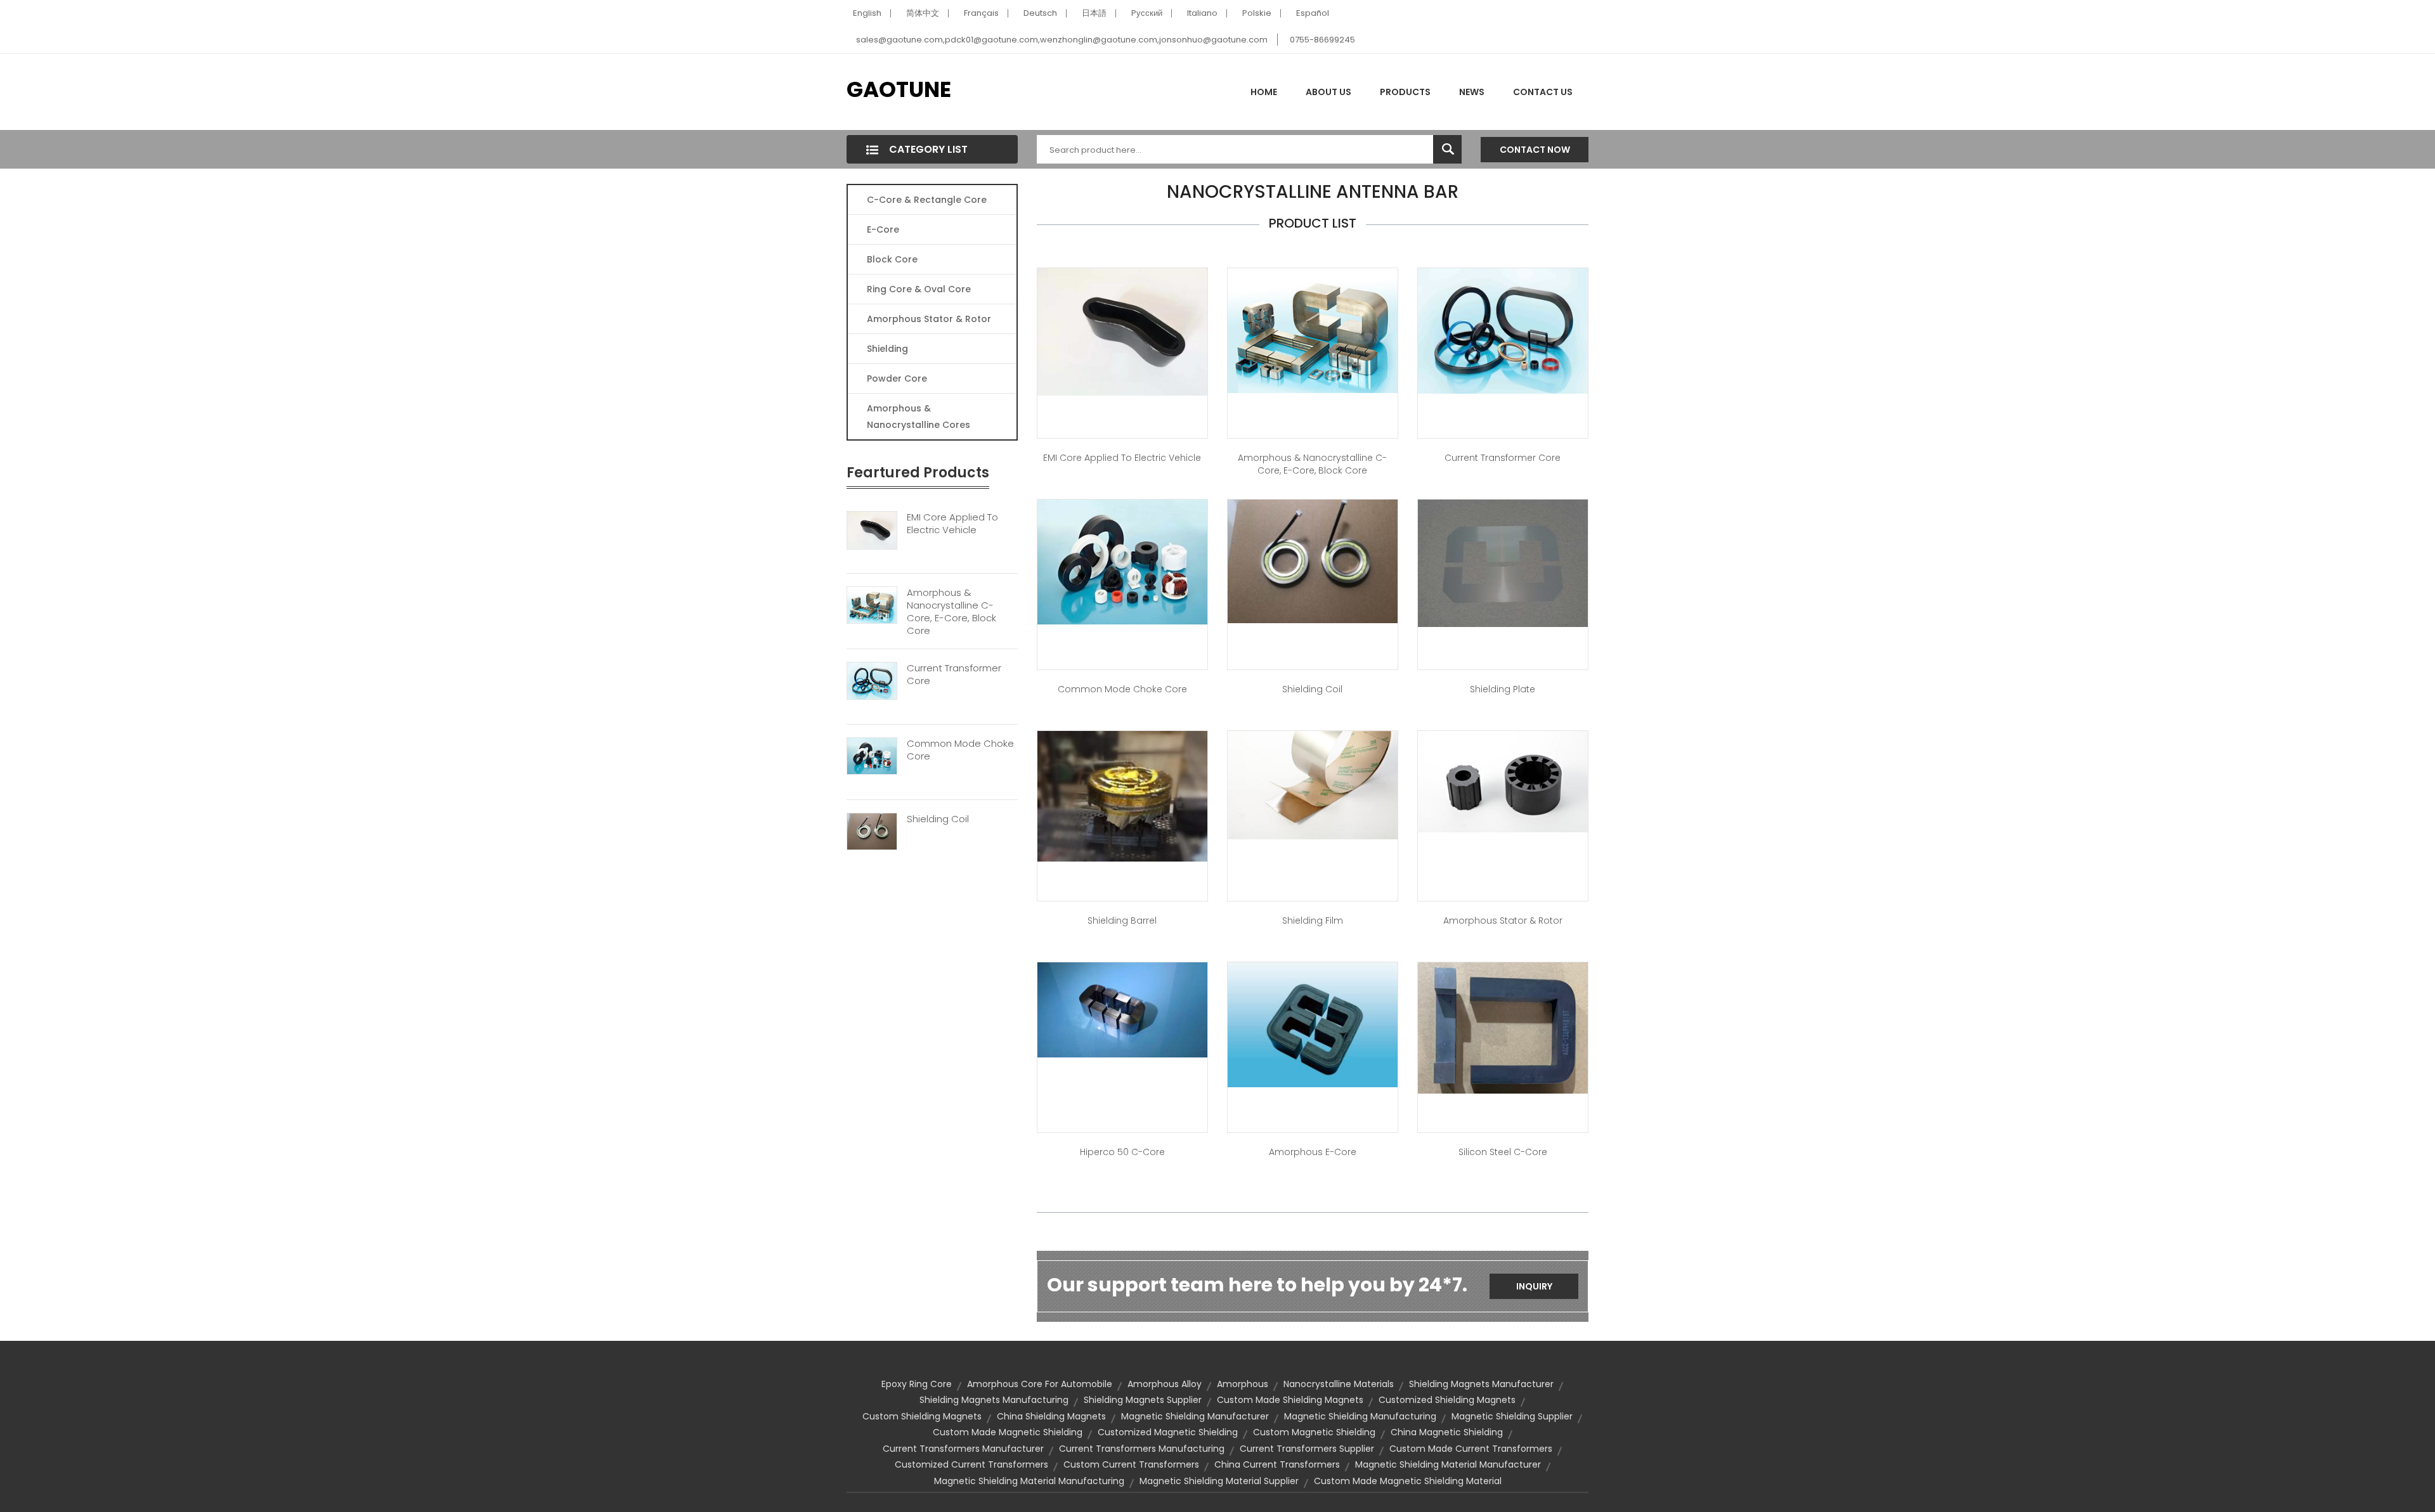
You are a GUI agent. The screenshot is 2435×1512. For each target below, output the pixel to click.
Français (981, 13)
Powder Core (897, 378)
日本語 (1094, 13)
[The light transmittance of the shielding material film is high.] (1313, 784)
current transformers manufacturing (1142, 1449)
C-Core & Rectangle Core (927, 200)
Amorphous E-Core (1313, 1152)
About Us (1328, 92)
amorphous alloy (1165, 1384)
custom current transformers (1131, 1464)
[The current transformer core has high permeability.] (1503, 330)
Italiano (1202, 13)
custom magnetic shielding (1314, 1432)
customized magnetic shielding (1168, 1432)
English (867, 13)
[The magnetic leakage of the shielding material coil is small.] (1313, 560)
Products (1405, 92)
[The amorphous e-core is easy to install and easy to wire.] (1313, 1024)
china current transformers (1277, 1464)
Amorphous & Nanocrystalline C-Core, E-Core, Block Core (951, 612)
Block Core (893, 259)
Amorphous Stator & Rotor (929, 319)
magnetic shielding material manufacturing (1029, 1481)
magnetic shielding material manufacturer (1448, 1464)
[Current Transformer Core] (872, 680)
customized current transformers (971, 1464)
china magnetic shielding (1447, 1432)
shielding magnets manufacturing (994, 1400)
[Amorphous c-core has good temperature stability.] (1313, 330)
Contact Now (1535, 150)
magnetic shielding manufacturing (1360, 1416)
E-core (883, 229)
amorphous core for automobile (1040, 1384)
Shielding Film (1313, 921)
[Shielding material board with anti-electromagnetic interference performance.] (1503, 562)
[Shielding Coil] (872, 830)
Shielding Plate (1503, 689)
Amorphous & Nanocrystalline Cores (919, 417)
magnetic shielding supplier (1512, 1416)
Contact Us (1543, 92)
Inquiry (1534, 1286)
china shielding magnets (1051, 1416)
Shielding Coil (938, 819)
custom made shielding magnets (1290, 1400)
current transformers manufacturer (963, 1449)
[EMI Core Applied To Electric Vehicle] (872, 529)
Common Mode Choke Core (960, 750)
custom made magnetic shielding (1008, 1432)
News (1472, 92)
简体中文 (923, 13)
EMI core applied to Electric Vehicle (1122, 458)
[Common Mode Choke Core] (872, 756)
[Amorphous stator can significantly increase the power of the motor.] (1503, 781)
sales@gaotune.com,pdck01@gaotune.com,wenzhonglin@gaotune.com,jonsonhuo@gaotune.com (1062, 40)
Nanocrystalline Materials (1339, 1384)
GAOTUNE (899, 89)
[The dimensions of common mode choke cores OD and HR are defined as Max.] (1122, 561)
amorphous (1243, 1384)
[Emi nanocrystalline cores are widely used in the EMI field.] (1122, 331)
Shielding (887, 349)
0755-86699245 (1322, 40)
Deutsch (1040, 13)
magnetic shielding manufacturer (1195, 1416)
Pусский (1147, 13)
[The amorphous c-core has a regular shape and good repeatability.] (1122, 1009)
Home (1264, 92)
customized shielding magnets (1447, 1400)
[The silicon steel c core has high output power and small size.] (1503, 1027)
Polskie (1257, 13)
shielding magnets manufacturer (1481, 1384)
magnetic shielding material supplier (1219, 1481)
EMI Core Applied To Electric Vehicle (952, 524)
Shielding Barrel (1122, 921)
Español (1313, 13)
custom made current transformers (1471, 1449)
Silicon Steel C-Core (1503, 1152)
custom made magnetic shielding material (1408, 1481)
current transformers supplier (1307, 1449)
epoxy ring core (917, 1384)
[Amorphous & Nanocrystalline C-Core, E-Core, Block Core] (872, 605)
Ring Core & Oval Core (919, 289)
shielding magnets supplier (1143, 1400)
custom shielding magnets (922, 1416)
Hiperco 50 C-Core (1122, 1152)
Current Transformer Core (954, 675)
